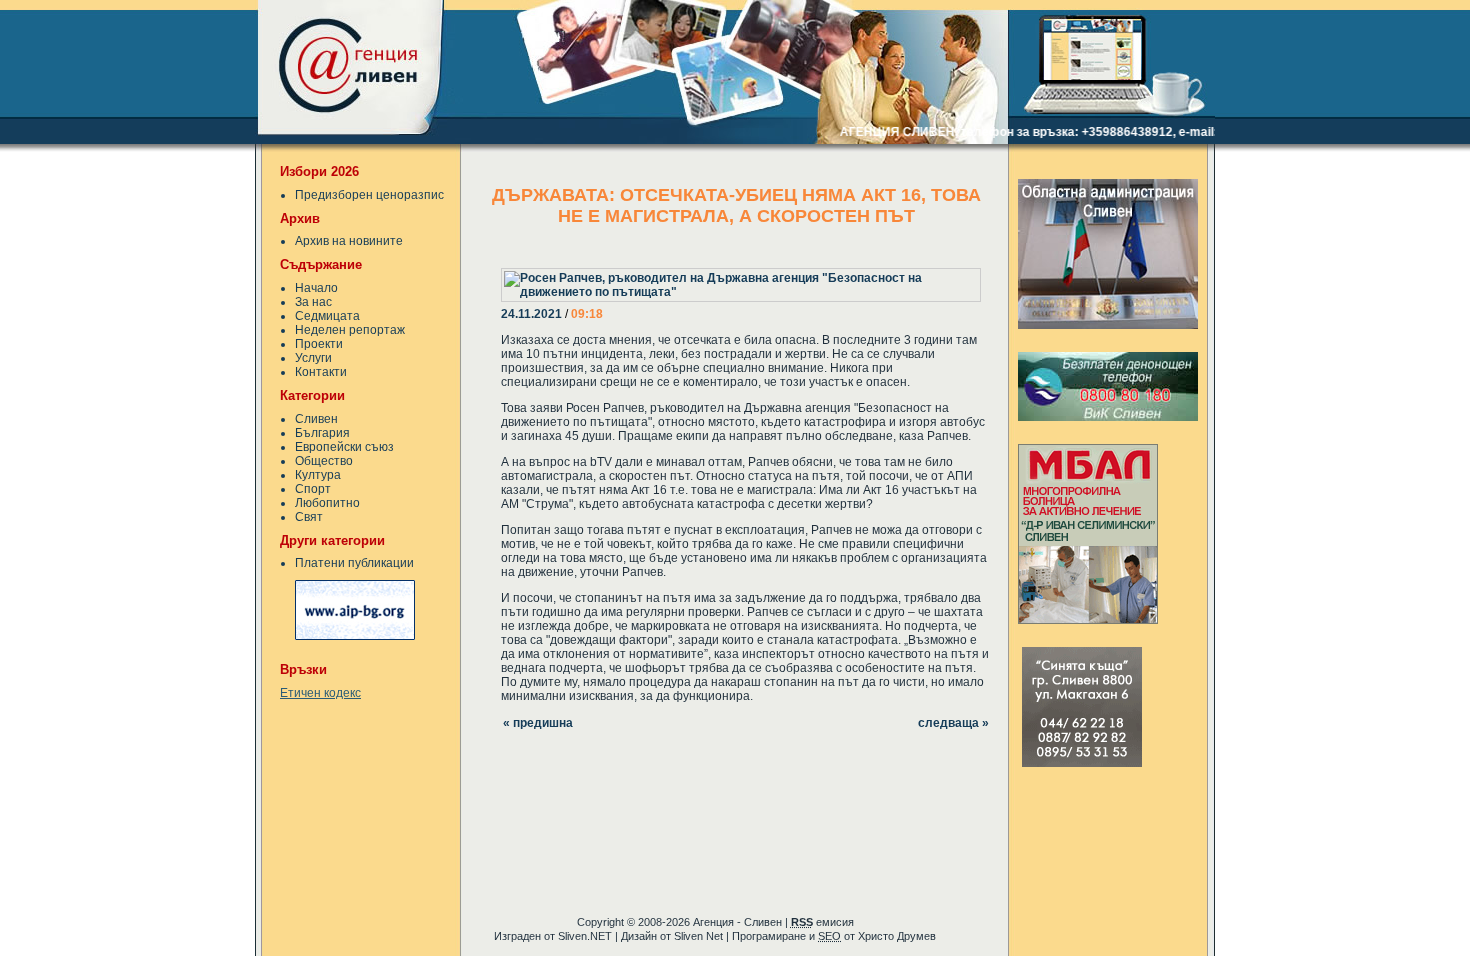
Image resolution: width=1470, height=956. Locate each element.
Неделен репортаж (350, 330)
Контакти (321, 372)
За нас (313, 302)
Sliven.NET (585, 936)
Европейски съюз (344, 447)
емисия (822, 922)
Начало (316, 288)
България (322, 433)
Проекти (319, 344)
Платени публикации (354, 563)
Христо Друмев (897, 936)
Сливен (316, 419)
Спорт (313, 489)
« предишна (538, 723)
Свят (309, 517)
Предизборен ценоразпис (369, 195)
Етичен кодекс (320, 693)
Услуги (313, 358)
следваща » (953, 723)
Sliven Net (698, 936)
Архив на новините (349, 241)
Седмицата (327, 316)
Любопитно (327, 503)
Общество (324, 461)
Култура (318, 475)
